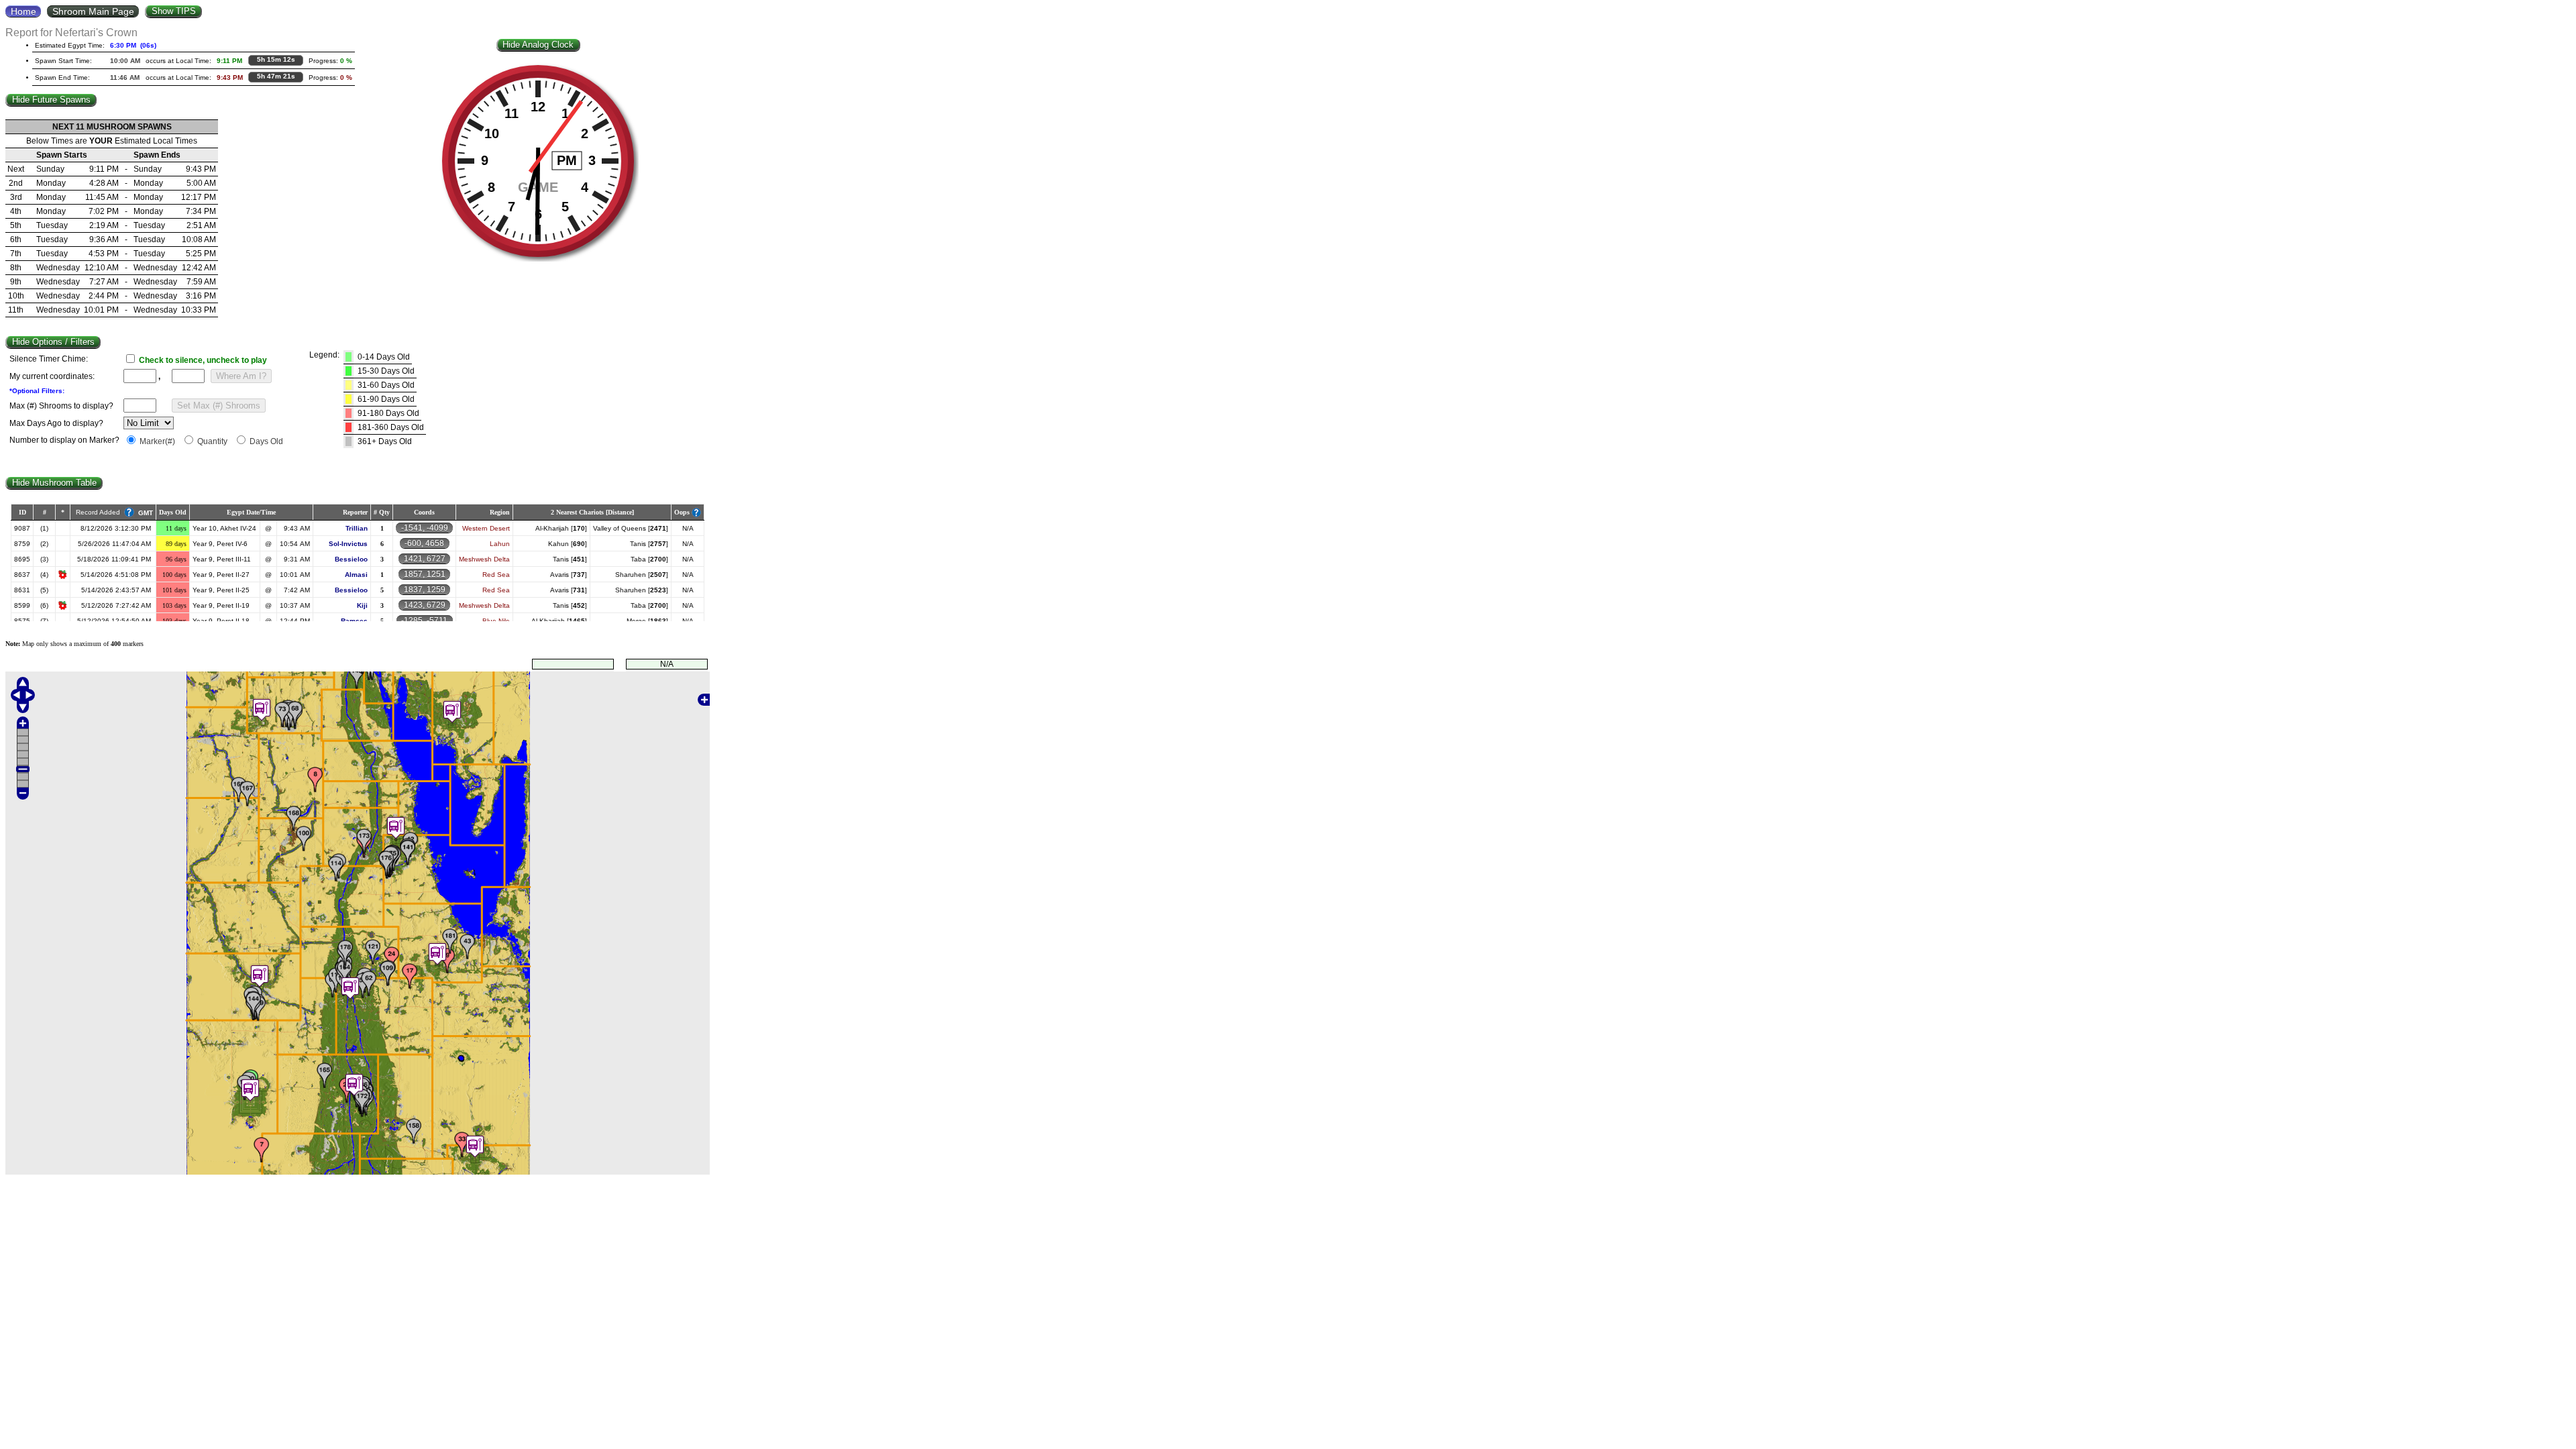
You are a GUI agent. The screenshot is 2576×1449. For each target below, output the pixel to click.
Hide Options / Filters (53, 342)
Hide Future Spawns (51, 100)
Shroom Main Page (93, 11)
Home (23, 11)
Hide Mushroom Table (54, 483)
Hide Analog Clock (538, 45)
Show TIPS (174, 11)
